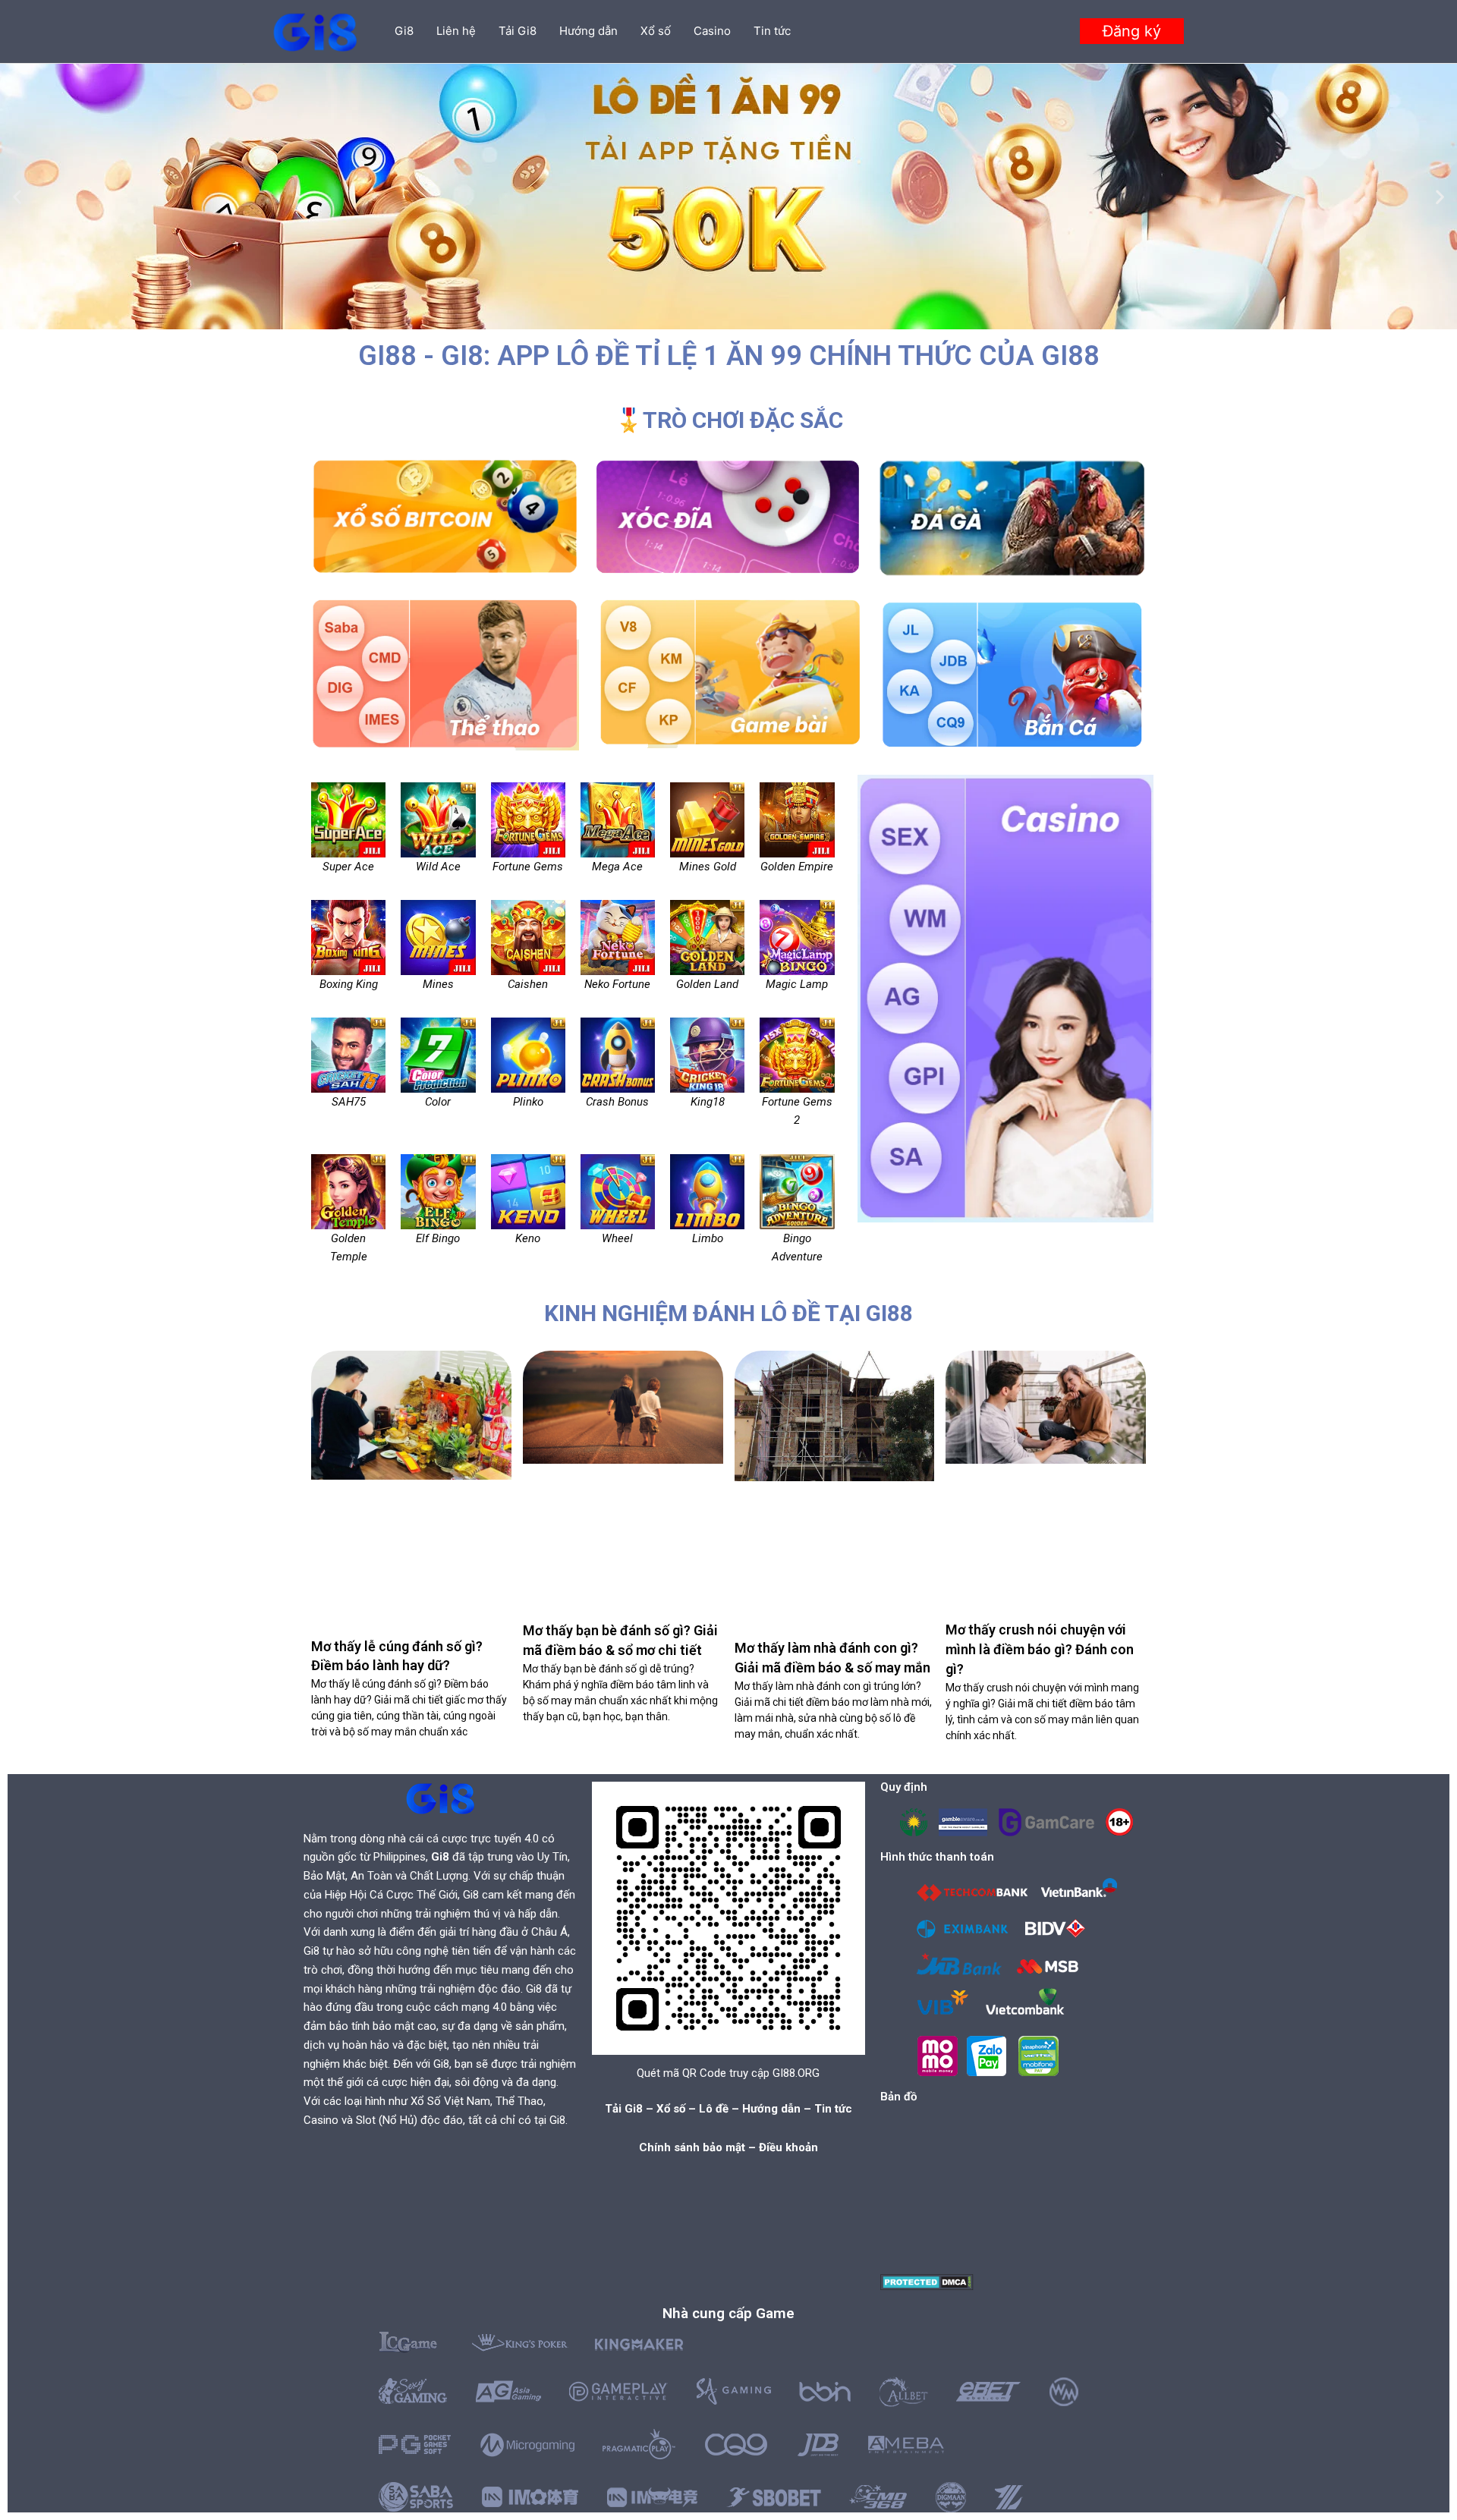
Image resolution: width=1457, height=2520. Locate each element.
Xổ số (656, 31)
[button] (1132, 31)
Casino (712, 31)
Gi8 (404, 31)
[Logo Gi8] (440, 1798)
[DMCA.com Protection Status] (927, 2281)
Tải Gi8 (518, 31)
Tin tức (772, 31)
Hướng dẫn (588, 31)
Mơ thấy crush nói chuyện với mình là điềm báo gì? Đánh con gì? (1040, 1649)
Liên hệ (456, 31)
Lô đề (714, 2109)
